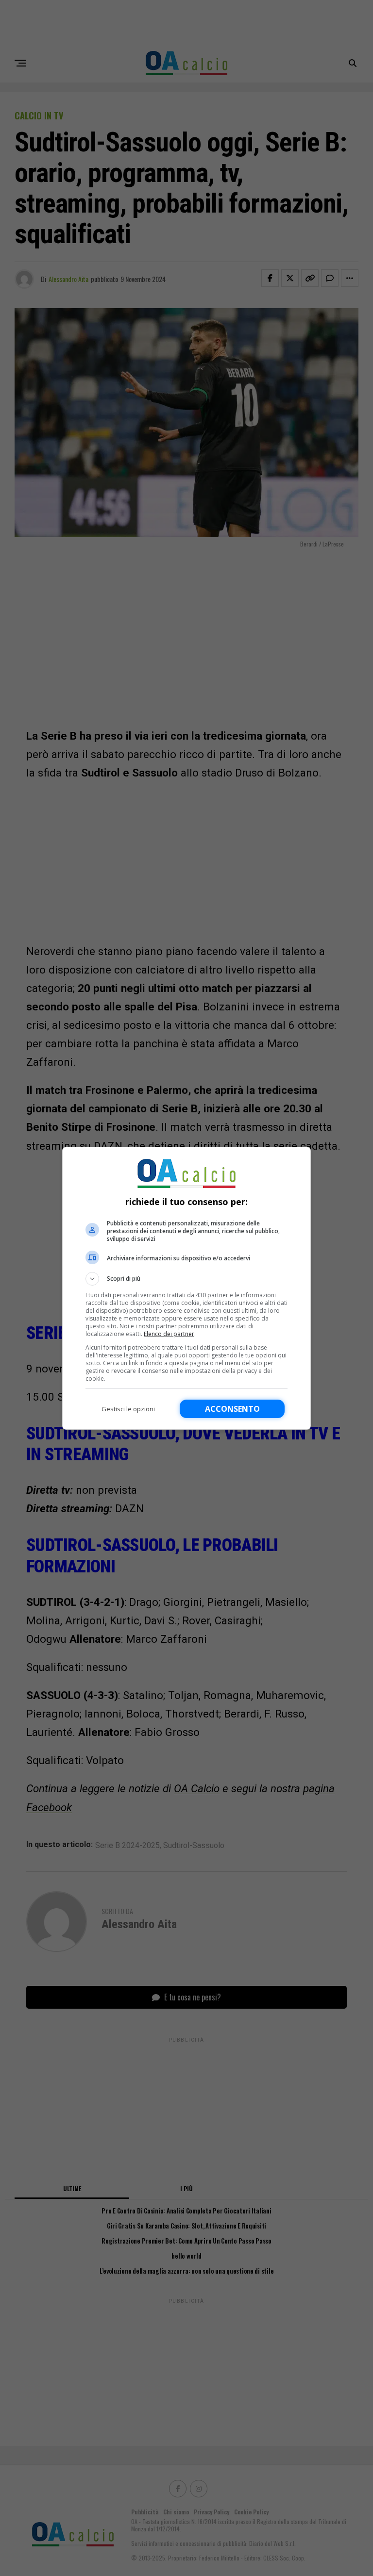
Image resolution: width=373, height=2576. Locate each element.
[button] (186, 1279)
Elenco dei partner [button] (169, 1334)
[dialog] (186, 1288)
